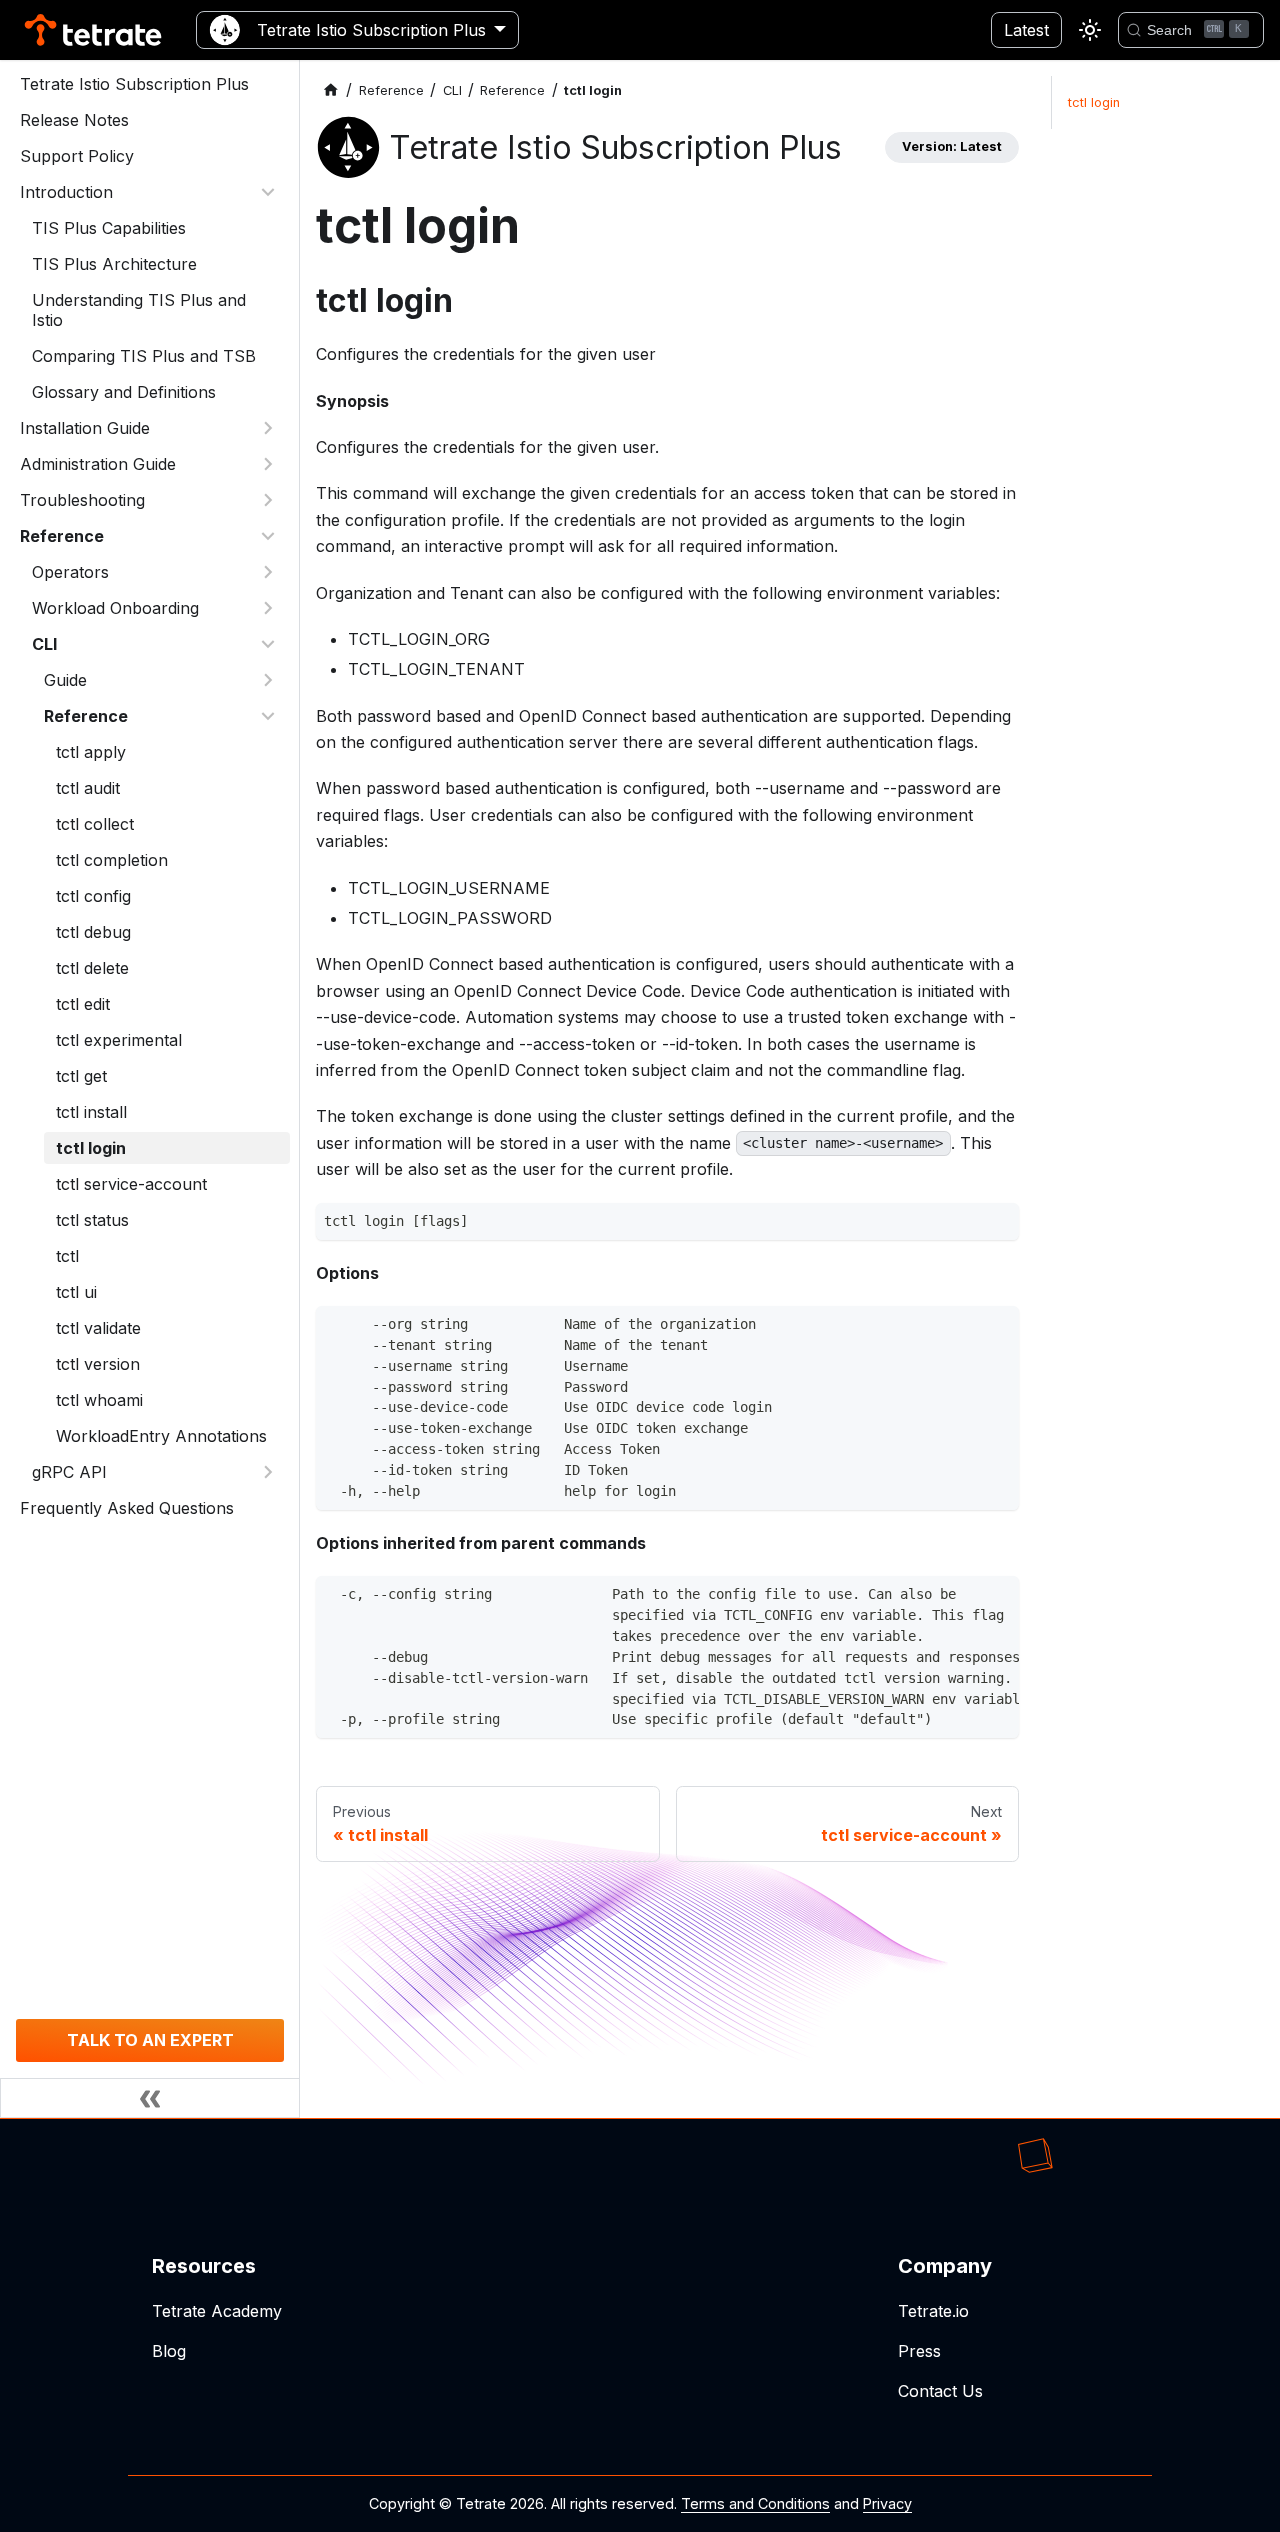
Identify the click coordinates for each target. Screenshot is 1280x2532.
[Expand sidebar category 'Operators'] (268, 572)
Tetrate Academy (217, 2311)
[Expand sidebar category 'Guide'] (268, 680)
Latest (1026, 30)
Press (919, 2351)
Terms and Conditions (755, 2503)
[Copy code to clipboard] (998, 1223)
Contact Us (940, 2391)
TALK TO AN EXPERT (150, 2040)
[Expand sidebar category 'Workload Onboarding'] (268, 608)
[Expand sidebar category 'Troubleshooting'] (268, 500)
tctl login (1094, 102)
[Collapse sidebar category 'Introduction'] (268, 192)
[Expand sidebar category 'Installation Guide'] (268, 428)
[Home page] (331, 90)
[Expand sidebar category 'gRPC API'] (268, 1472)
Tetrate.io (933, 2311)
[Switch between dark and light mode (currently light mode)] (1090, 30)
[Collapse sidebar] (150, 2098)
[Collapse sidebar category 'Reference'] (268, 536)
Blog (169, 2351)
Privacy (887, 2503)
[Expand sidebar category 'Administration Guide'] (268, 464)
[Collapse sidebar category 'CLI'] (268, 644)
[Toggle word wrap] (962, 1597)
